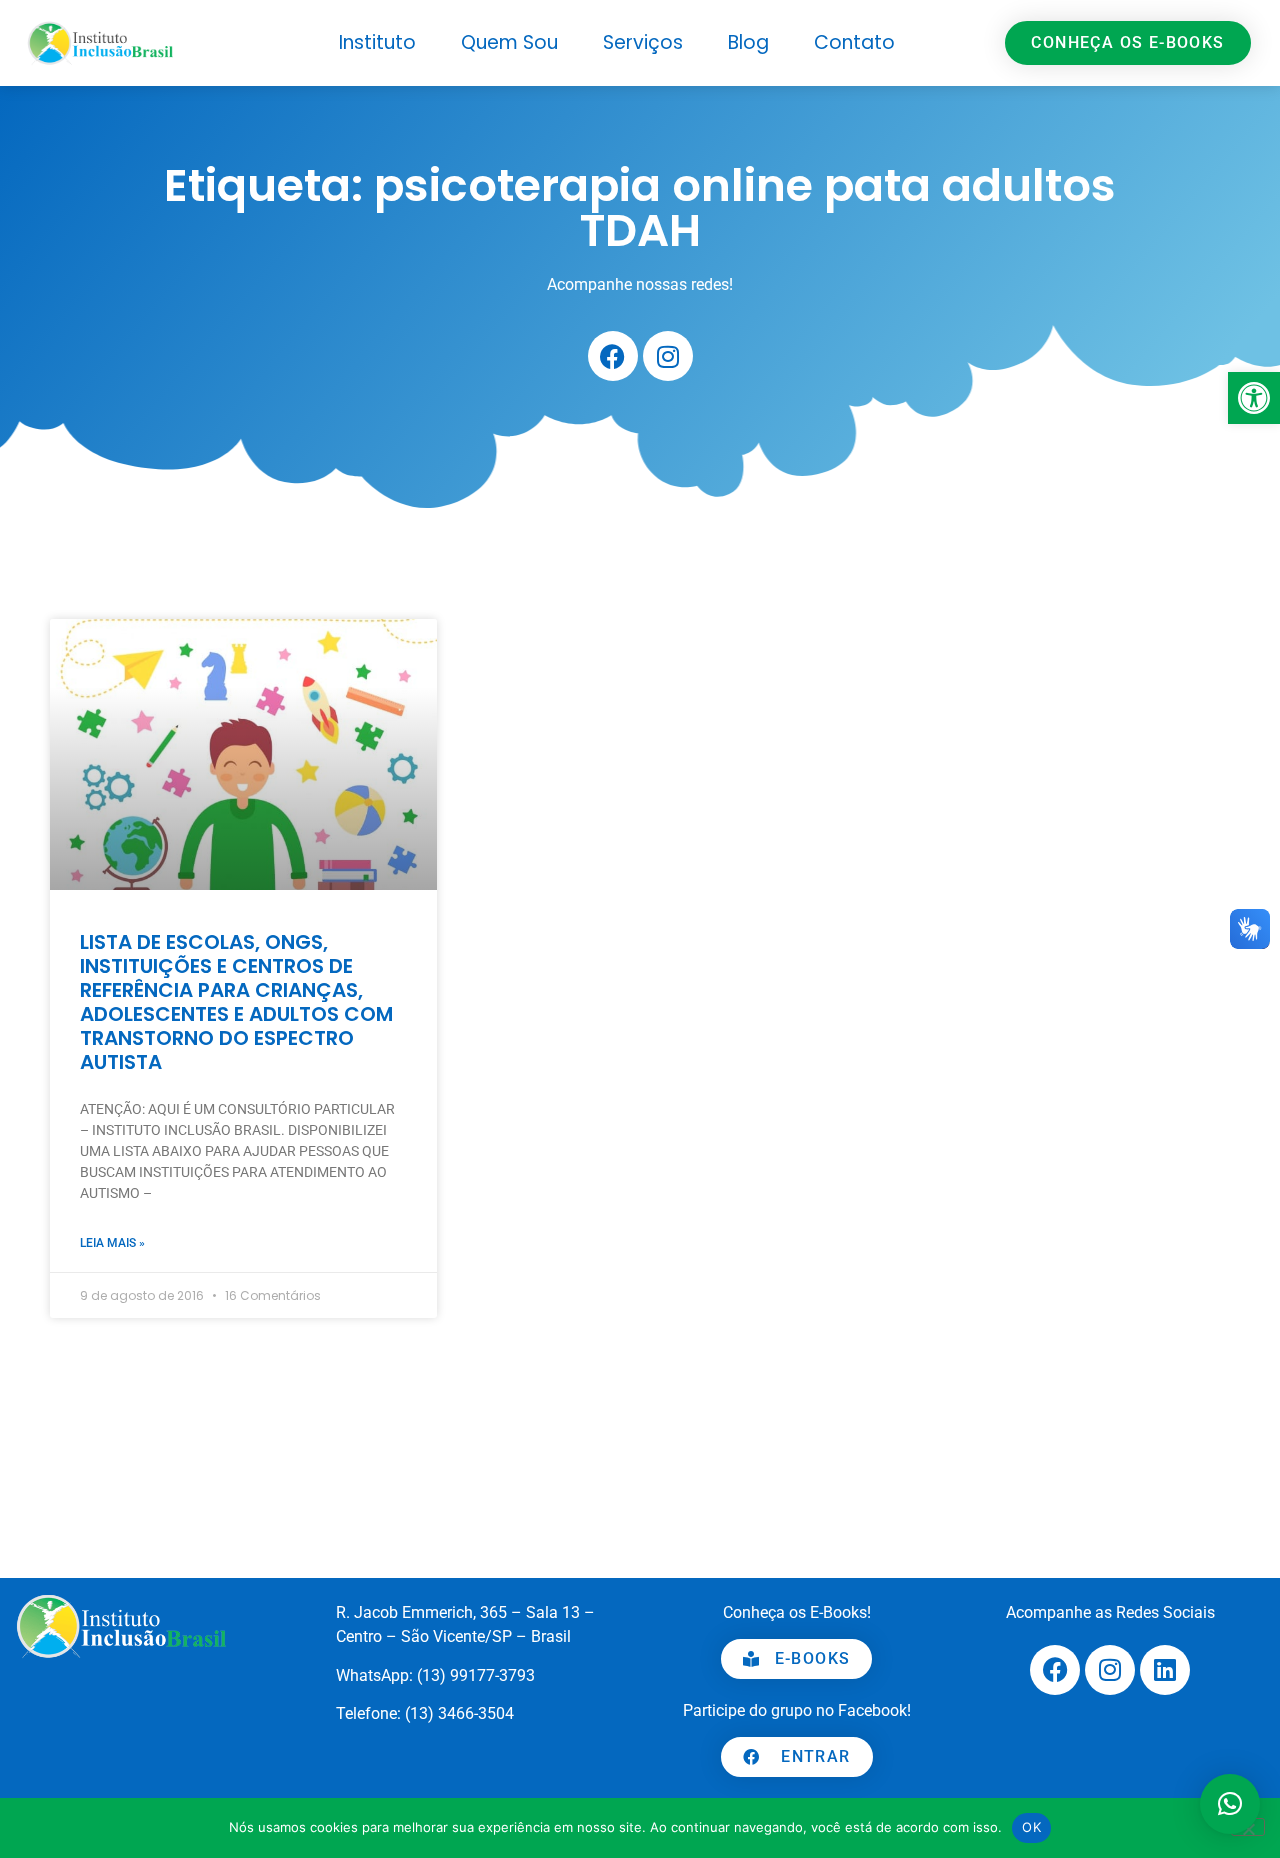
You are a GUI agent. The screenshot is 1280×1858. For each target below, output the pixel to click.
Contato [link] (854, 42)
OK (1031, 1827)
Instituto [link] (377, 42)
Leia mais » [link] (112, 1243)
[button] (1230, 1804)
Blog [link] (748, 42)
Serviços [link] (643, 42)
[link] (1254, 398)
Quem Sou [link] (509, 42)
